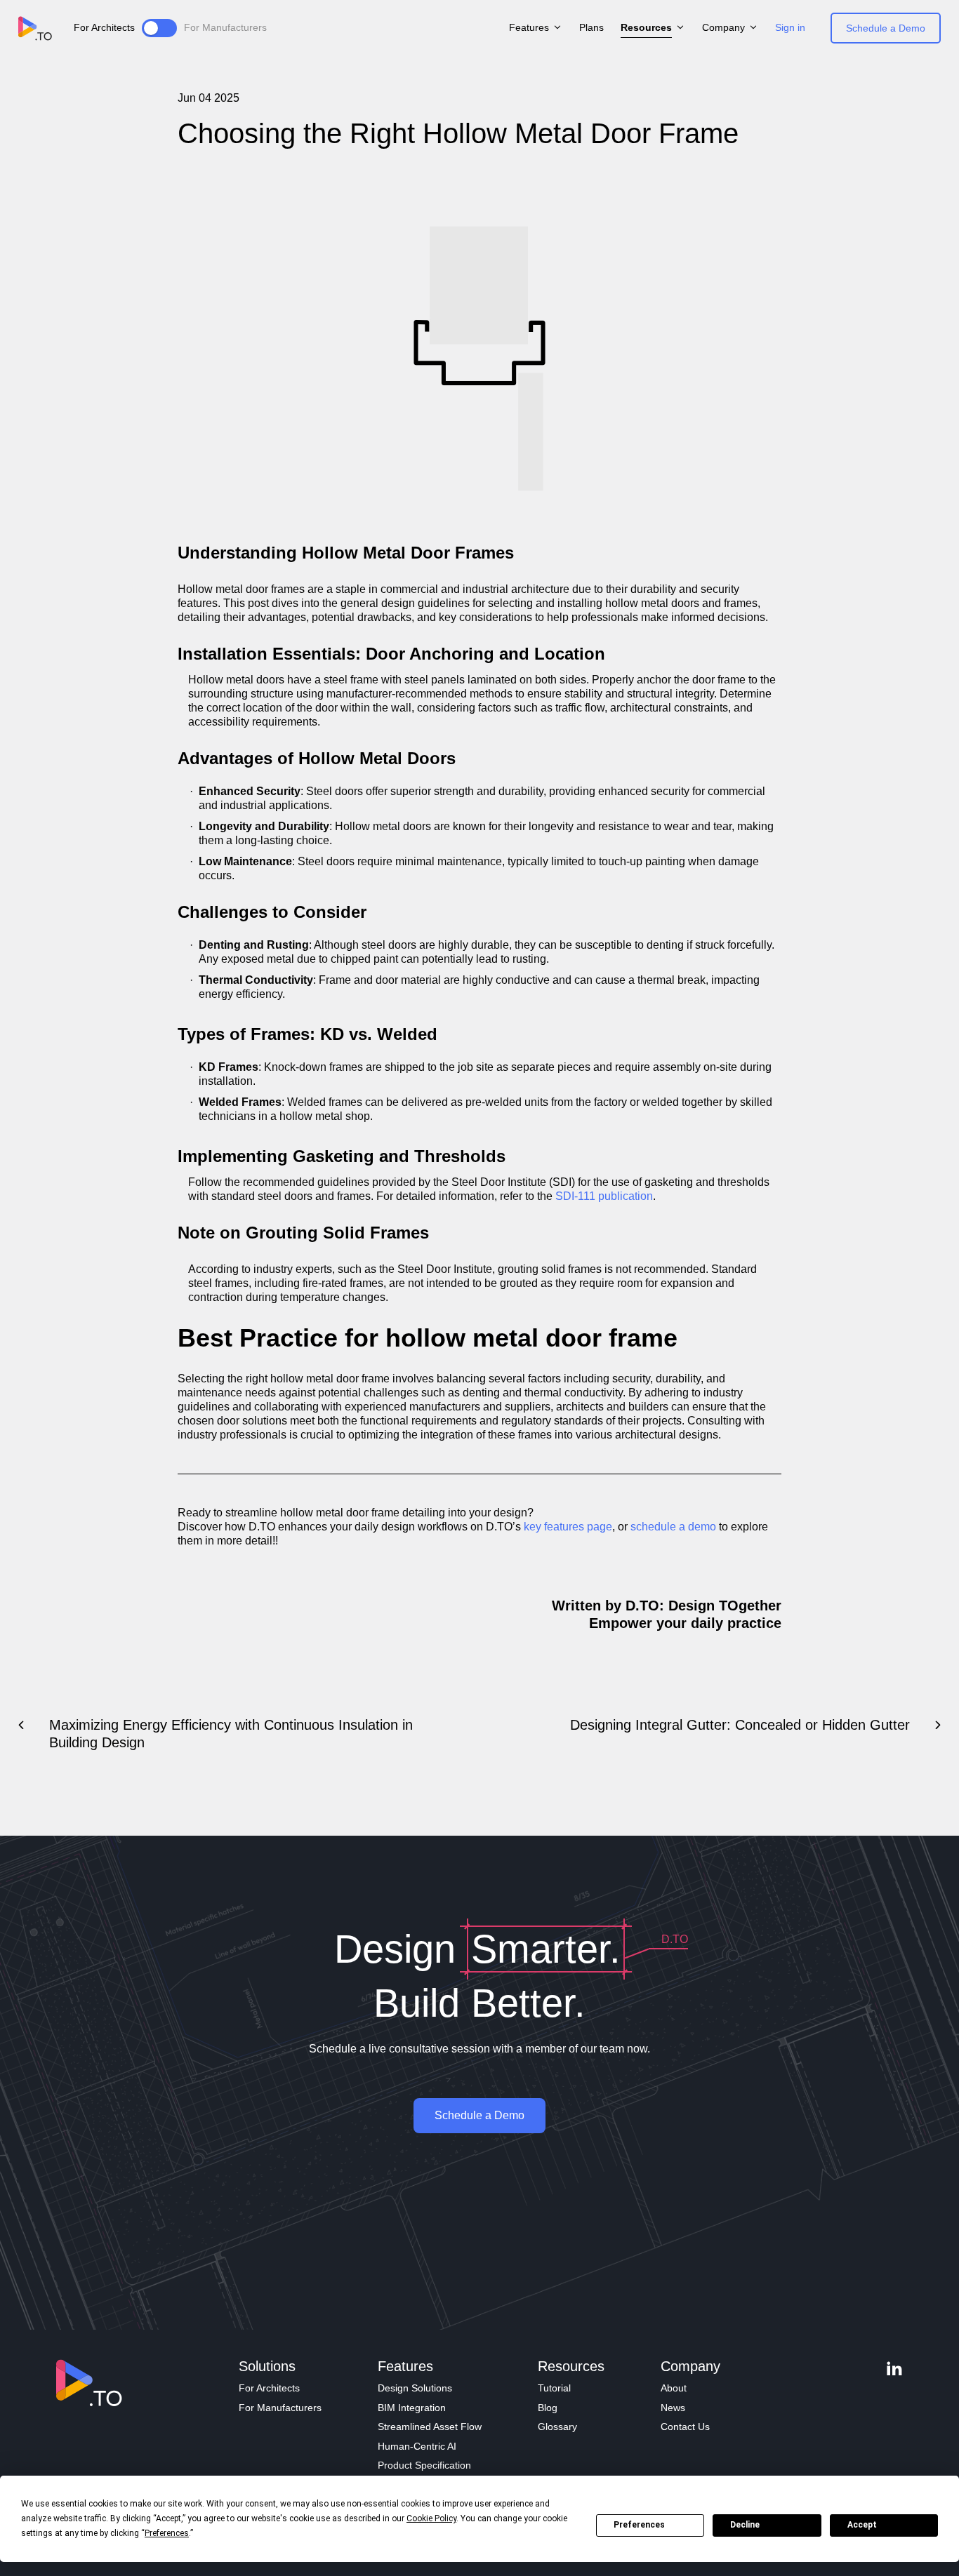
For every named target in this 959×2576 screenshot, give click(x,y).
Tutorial (554, 2388)
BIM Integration (412, 2408)
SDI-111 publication (604, 1196)
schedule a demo (673, 1527)
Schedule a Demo (886, 28)
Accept (862, 2525)
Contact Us (685, 2427)
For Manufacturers (280, 2408)
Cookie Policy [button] (431, 2518)
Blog (548, 2408)
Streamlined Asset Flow (430, 2427)
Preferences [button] (167, 2533)
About (674, 2388)
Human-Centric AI (417, 2446)
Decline (745, 2525)
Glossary (557, 2427)
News (673, 2408)
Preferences (639, 2525)
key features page (568, 1527)
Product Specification (424, 2465)
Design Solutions (415, 2388)
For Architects (269, 2388)
